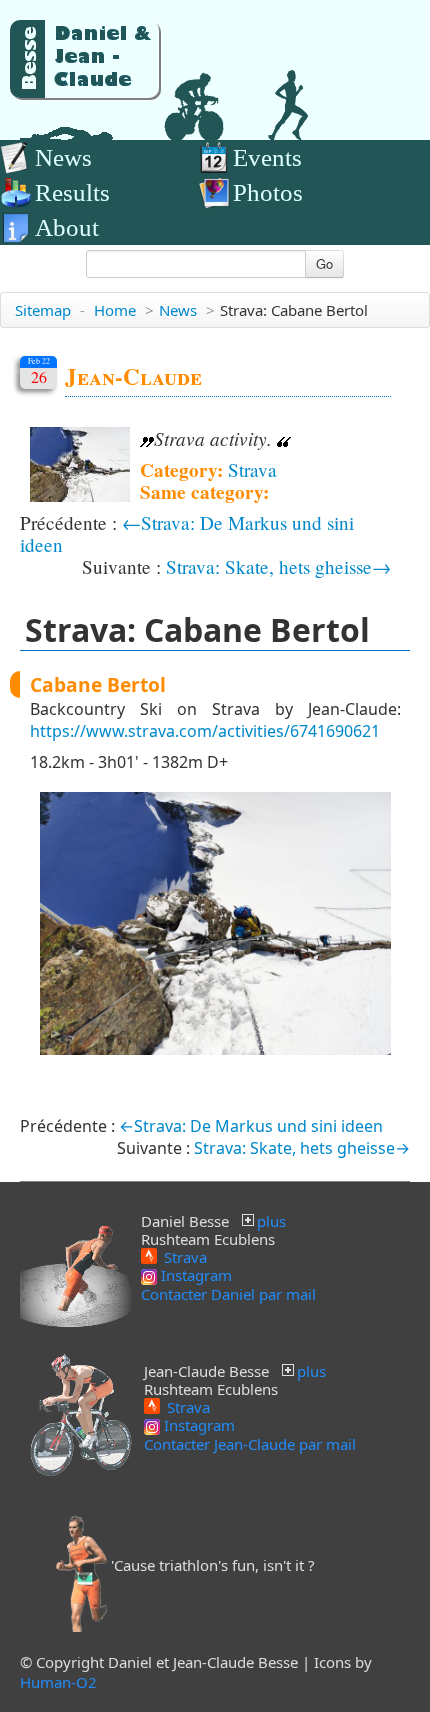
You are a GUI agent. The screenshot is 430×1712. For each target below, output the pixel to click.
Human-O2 (58, 1682)
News (63, 157)
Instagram (194, 1275)
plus (271, 1221)
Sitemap (43, 310)
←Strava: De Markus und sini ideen (187, 533)
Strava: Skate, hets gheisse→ (278, 566)
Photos (268, 192)
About (67, 227)
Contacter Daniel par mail (228, 1294)
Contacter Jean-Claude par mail (250, 1444)
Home (115, 310)
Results (72, 192)
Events (267, 157)
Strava (252, 469)
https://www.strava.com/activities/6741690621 (205, 731)
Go (324, 263)
